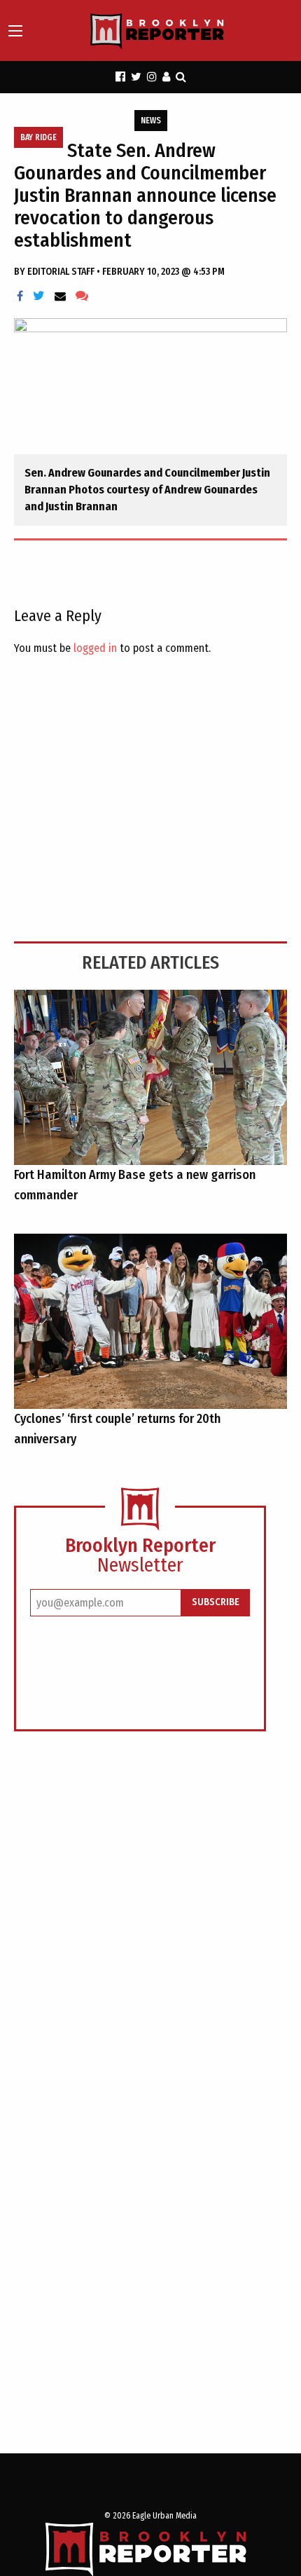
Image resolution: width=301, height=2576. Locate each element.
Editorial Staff (62, 272)
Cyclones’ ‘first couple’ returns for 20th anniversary (117, 1429)
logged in (95, 648)
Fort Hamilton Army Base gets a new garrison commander (135, 1185)
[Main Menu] (15, 31)
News (151, 121)
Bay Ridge (38, 137)
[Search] (181, 77)
